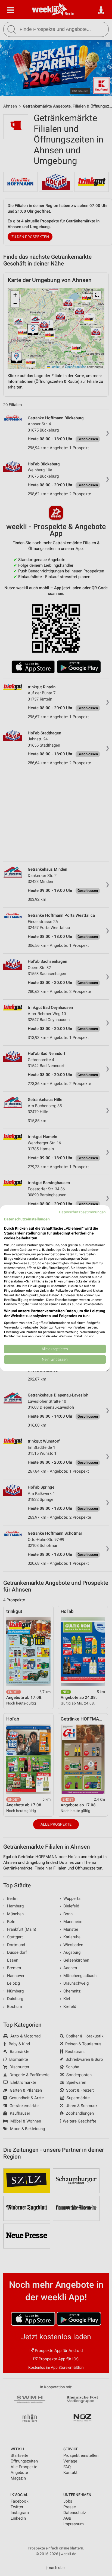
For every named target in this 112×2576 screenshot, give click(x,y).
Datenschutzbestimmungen (82, 1212)
